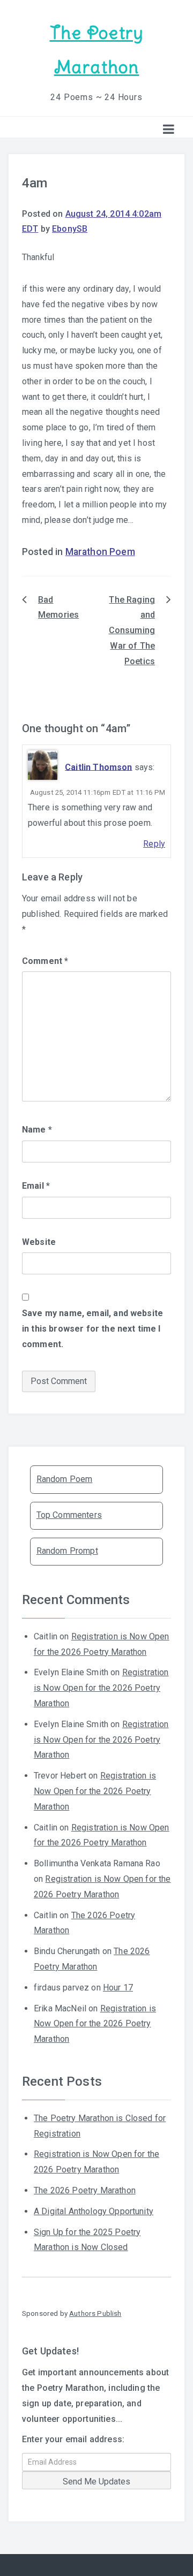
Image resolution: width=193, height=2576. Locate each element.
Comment (45, 961)
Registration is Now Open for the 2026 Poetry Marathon (101, 1688)
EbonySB (70, 229)
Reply (154, 844)
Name (37, 1130)
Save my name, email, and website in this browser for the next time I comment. (92, 1329)
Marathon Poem (100, 552)
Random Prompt (67, 1551)
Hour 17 (118, 1988)
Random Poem (65, 1479)
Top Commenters (69, 1515)
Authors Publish (95, 2313)
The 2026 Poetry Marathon (85, 2190)
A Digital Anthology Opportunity (94, 2211)
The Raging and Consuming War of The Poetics (132, 630)
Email (36, 1186)
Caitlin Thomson (98, 767)
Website (39, 1242)
